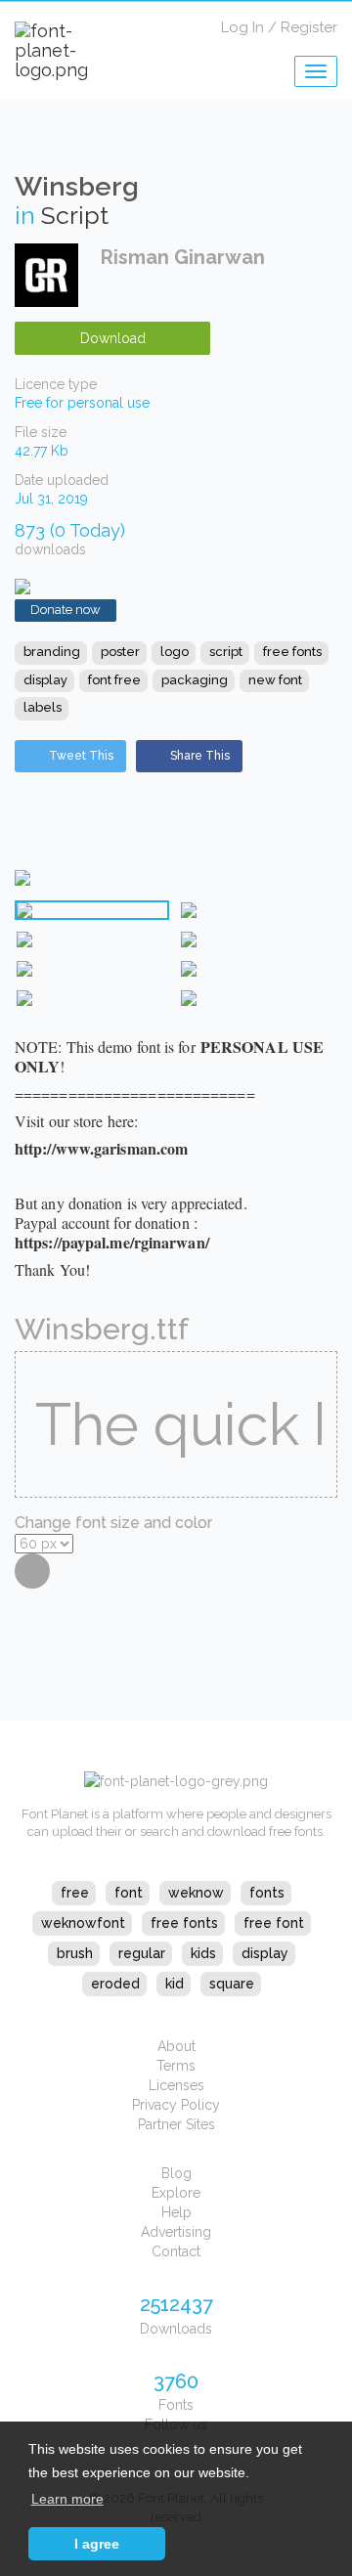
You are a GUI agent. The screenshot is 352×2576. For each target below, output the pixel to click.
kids (203, 1953)
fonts (267, 1893)
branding (52, 652)
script (226, 652)
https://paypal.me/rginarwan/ (112, 1242)
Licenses (176, 2085)
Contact (176, 2251)
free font (274, 1923)
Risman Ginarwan (183, 257)
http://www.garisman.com (101, 1148)
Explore (176, 2193)
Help (176, 2212)
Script (75, 215)
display (45, 680)
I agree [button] (97, 2544)
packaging (195, 680)
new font (275, 680)
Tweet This (81, 756)
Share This (200, 756)
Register (309, 27)
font (129, 1893)
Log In (242, 27)
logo (175, 652)
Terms (176, 2066)
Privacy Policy (176, 2105)
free (75, 1893)
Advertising (176, 2232)
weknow (196, 1893)
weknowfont (83, 1923)
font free (114, 680)
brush (75, 1953)
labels (43, 707)
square (232, 1984)
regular (142, 1953)
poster (120, 652)
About (176, 2046)
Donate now (66, 610)
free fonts (292, 652)
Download (113, 338)
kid (175, 1984)
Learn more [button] (67, 2499)
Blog (176, 2173)
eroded (115, 1984)
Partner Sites (176, 2124)
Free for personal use (82, 403)
